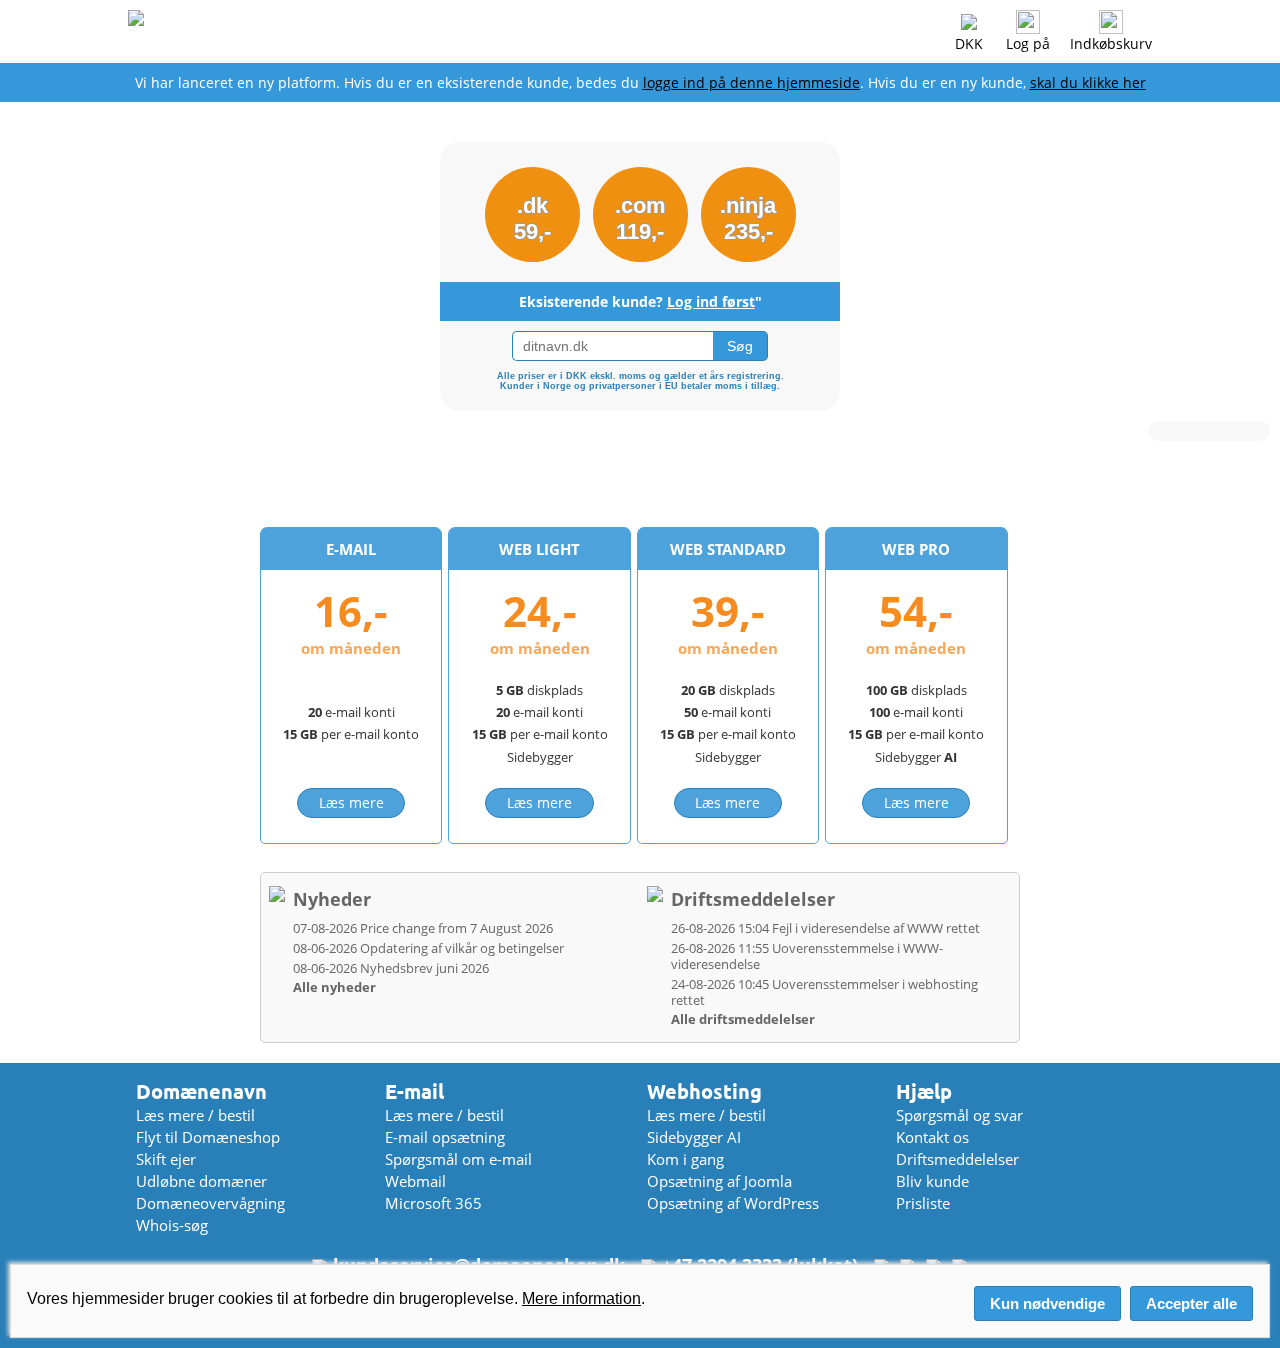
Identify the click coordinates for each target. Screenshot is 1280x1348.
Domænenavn (201, 1091)
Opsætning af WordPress (733, 1203)
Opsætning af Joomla (719, 1181)
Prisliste (923, 1203)
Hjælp (924, 1091)
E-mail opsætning (445, 1137)
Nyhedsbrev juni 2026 (391, 968)
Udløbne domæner (201, 1181)
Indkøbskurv (1111, 43)
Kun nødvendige (1047, 1303)
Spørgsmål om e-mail (458, 1159)
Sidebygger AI (694, 1137)
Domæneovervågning (210, 1203)
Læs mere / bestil (195, 1115)
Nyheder (332, 899)
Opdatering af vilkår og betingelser (428, 948)
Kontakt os (932, 1137)
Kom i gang (685, 1159)
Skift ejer (166, 1159)
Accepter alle (1191, 1303)
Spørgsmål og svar (959, 1115)
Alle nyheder (334, 987)
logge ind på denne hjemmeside (751, 82)
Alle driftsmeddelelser (743, 1019)
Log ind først (711, 301)
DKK (969, 43)
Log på (1028, 43)
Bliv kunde (932, 1181)
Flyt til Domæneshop (208, 1137)
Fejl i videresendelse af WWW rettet (825, 928)
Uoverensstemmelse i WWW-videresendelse (807, 956)
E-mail (414, 1091)
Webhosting (704, 1091)
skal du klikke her (1088, 82)
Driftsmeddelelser (753, 899)
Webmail (415, 1181)
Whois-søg (172, 1225)
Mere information (581, 1298)
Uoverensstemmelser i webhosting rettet (824, 992)
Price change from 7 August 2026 (423, 928)
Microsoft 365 (433, 1203)
